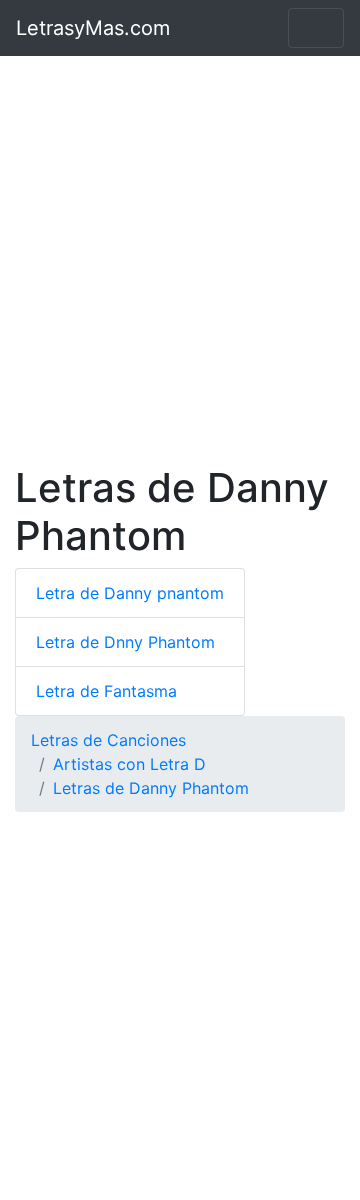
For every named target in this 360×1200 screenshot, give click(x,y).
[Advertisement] (180, 260)
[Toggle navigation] (316, 28)
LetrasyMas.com (93, 28)
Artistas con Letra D (129, 764)
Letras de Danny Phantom (151, 788)
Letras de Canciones (108, 740)
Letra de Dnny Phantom (125, 642)
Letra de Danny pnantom (130, 593)
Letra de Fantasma (106, 691)
